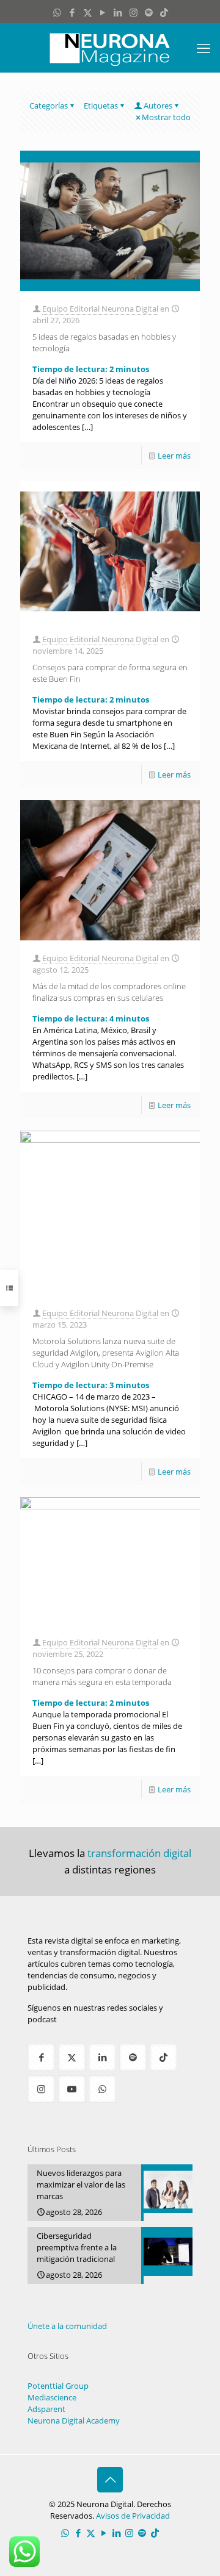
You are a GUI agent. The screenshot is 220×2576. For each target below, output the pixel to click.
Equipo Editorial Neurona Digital (100, 309)
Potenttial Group (58, 2386)
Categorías (49, 106)
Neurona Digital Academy (74, 2420)
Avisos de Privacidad (133, 2516)
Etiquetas (101, 106)
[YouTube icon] (103, 12)
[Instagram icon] (134, 12)
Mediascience (52, 2397)
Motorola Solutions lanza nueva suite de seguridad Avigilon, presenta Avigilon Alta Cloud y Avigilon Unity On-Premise (106, 1353)
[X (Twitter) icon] (88, 12)
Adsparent (46, 2409)
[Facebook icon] (72, 12)
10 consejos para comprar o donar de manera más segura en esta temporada (102, 1676)
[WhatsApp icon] (57, 12)
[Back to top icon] (110, 2480)
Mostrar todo (166, 117)
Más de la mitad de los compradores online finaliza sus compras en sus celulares (109, 992)
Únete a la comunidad (67, 2326)
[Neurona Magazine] (110, 48)
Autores (158, 106)
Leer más (174, 456)
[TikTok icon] (164, 12)
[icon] (149, 12)
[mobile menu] (204, 48)
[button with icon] (41, 2057)
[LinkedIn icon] (118, 12)
